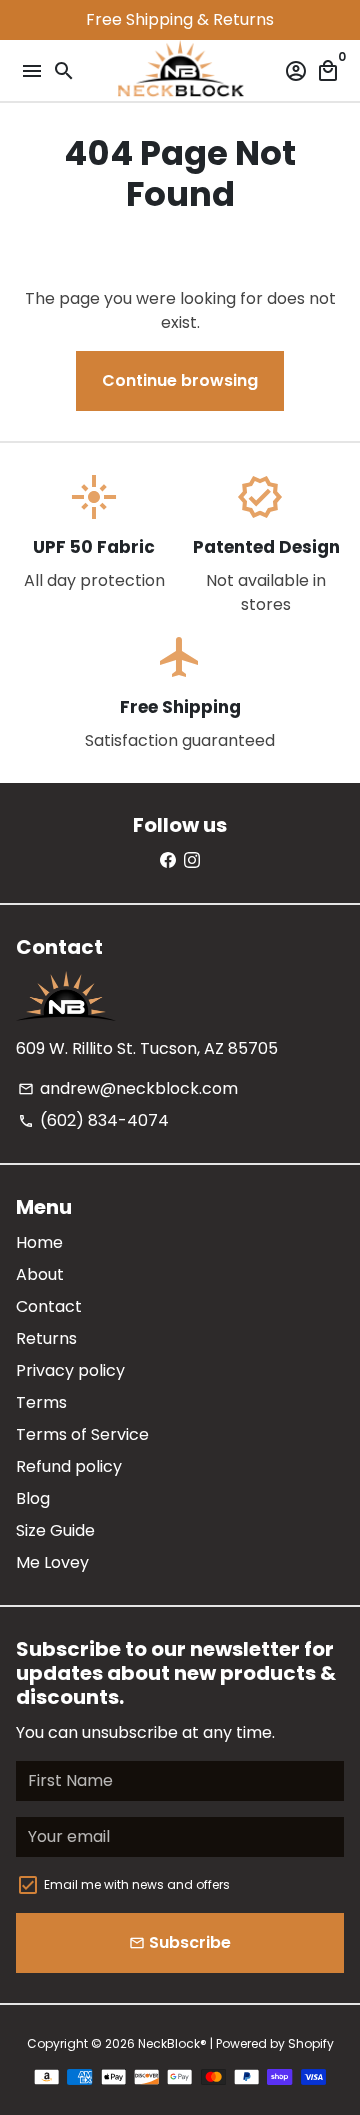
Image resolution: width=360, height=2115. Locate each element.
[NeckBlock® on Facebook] (168, 860)
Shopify (311, 2043)
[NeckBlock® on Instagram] (192, 860)
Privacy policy (70, 1370)
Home (39, 1242)
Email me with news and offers (137, 1884)
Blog (33, 1498)
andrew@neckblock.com (128, 1088)
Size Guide (55, 1530)
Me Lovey (52, 1562)
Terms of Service (82, 1434)
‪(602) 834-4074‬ (93, 1120)
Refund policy (69, 1466)
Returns (46, 1338)
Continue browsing (180, 380)
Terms (41, 1402)
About (40, 1274)
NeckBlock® (172, 2043)
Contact (49, 1306)
